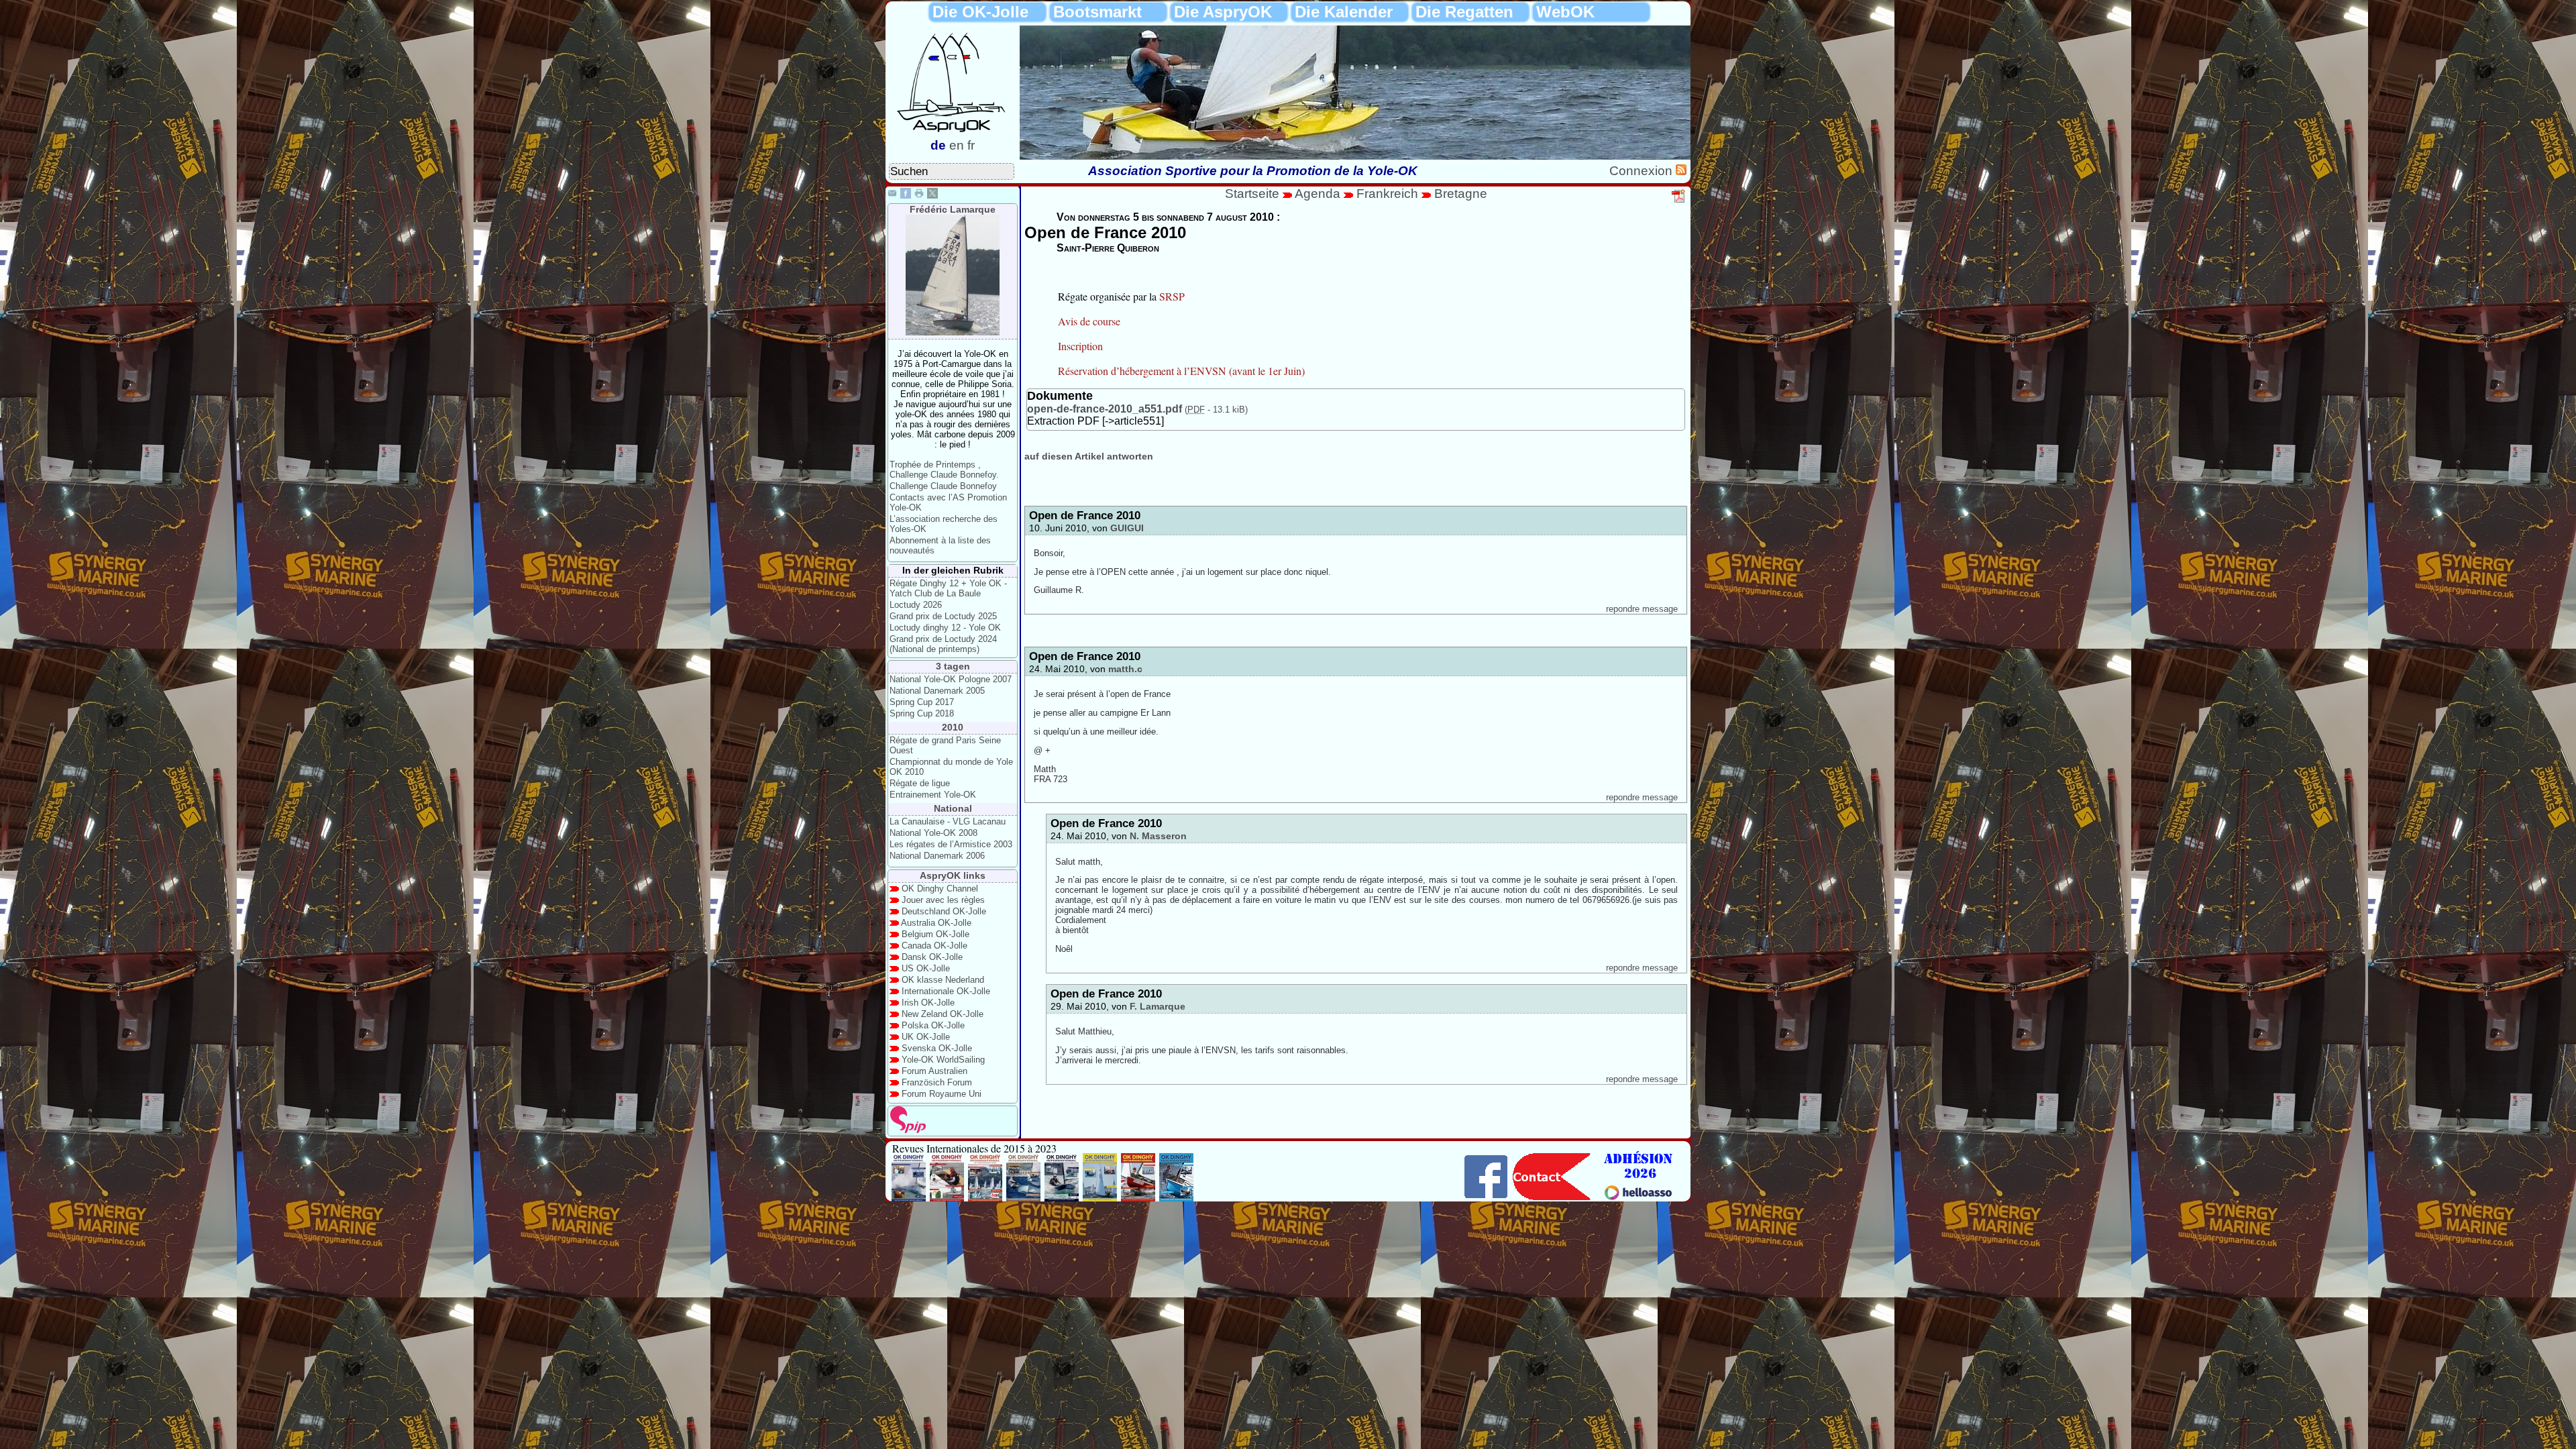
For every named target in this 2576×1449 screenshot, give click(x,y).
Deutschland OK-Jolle (944, 911)
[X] (932, 195)
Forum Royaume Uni (942, 1094)
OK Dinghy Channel (940, 889)
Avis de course (1089, 321)
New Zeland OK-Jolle (943, 1014)
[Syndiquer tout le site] (1681, 171)
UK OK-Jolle (926, 1037)
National (953, 808)
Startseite (1252, 194)
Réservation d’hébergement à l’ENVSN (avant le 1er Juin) (1181, 371)
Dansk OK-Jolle (932, 957)
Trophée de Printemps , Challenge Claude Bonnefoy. (944, 470)
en (957, 145)
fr (971, 145)
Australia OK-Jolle (936, 923)
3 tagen (953, 666)
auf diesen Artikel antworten (1089, 456)
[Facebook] (906, 195)
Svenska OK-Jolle (937, 1048)
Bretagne (1461, 194)
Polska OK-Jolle (933, 1025)
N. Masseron (1158, 836)
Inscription (1080, 346)
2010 (953, 727)
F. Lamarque (1158, 1006)
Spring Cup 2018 (922, 713)
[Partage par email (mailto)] (892, 195)
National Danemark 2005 (937, 691)
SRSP (1172, 296)
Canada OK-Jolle (934, 946)
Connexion (1643, 171)
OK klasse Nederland (943, 980)
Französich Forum (937, 1082)
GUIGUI (1127, 528)
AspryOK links (953, 875)
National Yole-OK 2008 (933, 833)
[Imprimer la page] (919, 195)
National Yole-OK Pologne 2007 (951, 679)
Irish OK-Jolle (928, 1003)
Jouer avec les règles (943, 900)
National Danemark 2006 (937, 856)
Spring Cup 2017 (922, 702)
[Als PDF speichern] (1679, 201)
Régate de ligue (920, 783)
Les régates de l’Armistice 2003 (951, 844)
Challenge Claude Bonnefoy (943, 486)
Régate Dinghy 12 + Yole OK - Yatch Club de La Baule (948, 588)
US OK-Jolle (926, 968)
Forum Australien (934, 1071)
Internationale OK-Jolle (946, 991)
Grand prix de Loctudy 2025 (943, 616)
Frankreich (1387, 194)
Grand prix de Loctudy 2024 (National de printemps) (943, 644)
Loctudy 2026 (916, 605)
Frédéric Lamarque (953, 209)
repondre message (1642, 609)
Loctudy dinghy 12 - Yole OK (945, 628)
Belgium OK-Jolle (935, 934)
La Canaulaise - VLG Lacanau (948, 821)
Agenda (1319, 194)
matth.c (1125, 669)
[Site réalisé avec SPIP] (908, 1130)
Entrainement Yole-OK (933, 795)
